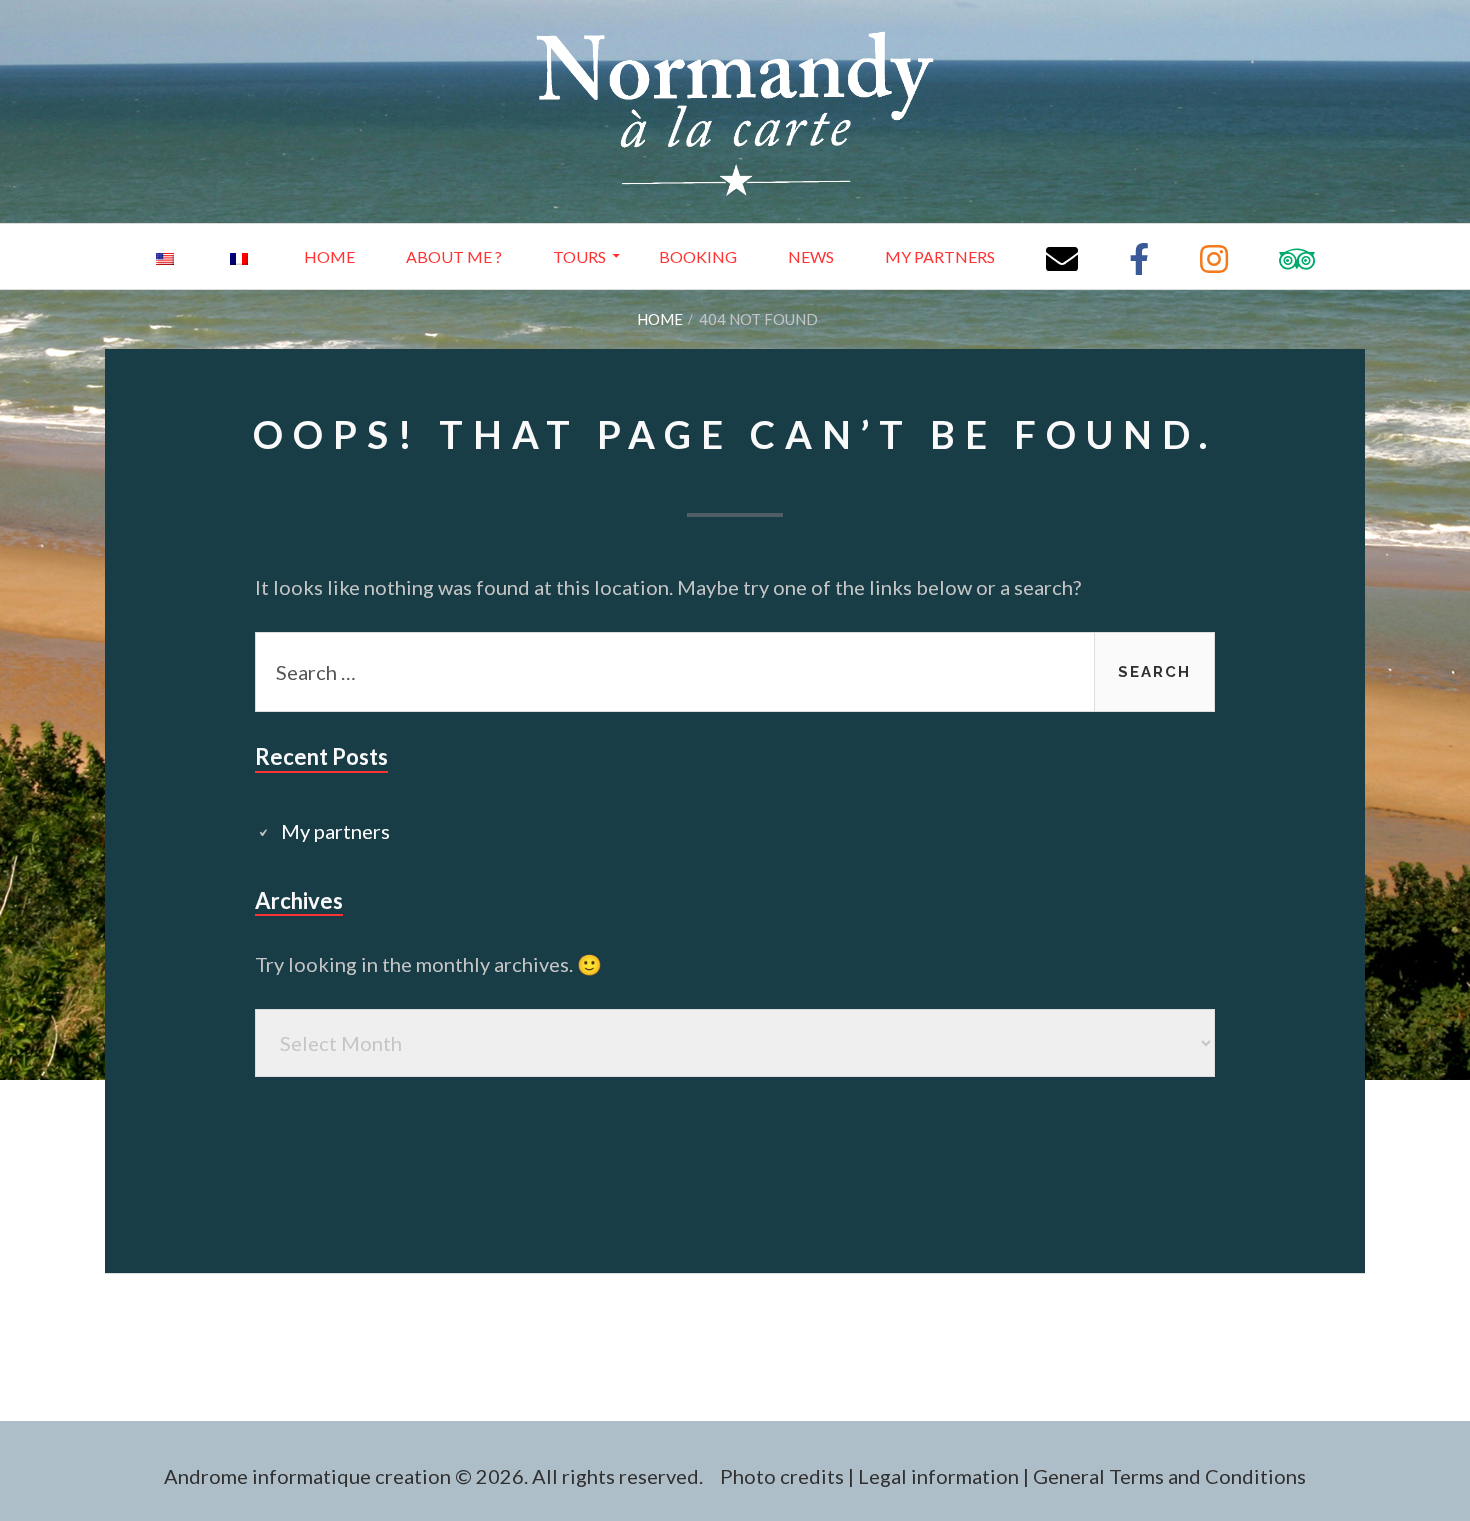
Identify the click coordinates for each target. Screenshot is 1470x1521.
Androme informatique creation (307, 1476)
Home (329, 256)
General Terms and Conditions (1169, 1476)
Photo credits (782, 1476)
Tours (579, 256)
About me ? (454, 256)
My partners (940, 256)
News (811, 256)
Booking (698, 256)
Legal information (938, 1476)
